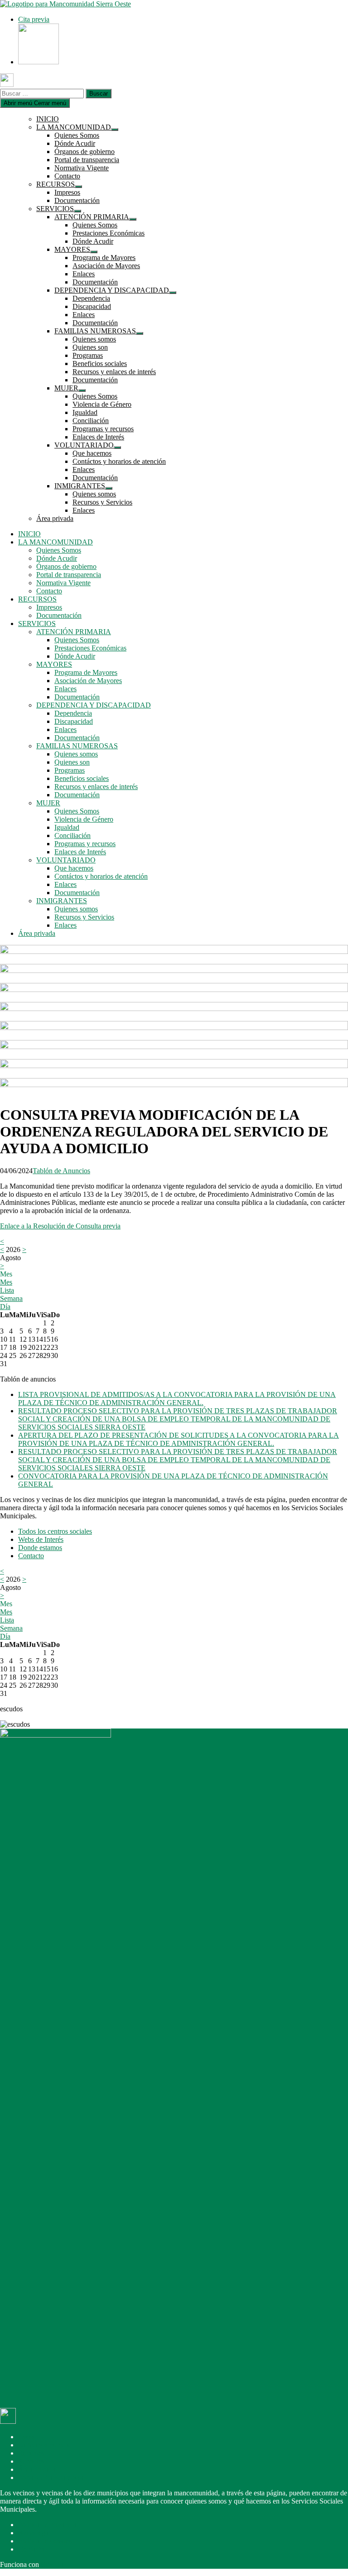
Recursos (31, 2453)
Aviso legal (34, 2533)
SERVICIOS (55, 209)
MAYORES (72, 249)
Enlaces (84, 274)
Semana (11, 1298)
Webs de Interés (41, 1539)
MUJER (66, 388)
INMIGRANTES (80, 486)
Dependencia (91, 298)
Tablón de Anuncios (61, 1171)
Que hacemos (92, 453)
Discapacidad (92, 306)
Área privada (55, 518)
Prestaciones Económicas (109, 233)
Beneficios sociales (100, 364)
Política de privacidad (49, 2525)
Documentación (77, 200)
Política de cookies (45, 2541)
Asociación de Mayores (106, 266)
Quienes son (90, 347)
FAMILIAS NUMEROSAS (95, 331)
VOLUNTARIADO (84, 445)
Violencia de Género (102, 404)
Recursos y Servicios (102, 502)
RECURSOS (56, 184)
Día (5, 1307)
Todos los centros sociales (55, 1531)
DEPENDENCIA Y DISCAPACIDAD (112, 290)
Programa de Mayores (104, 258)
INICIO (48, 119)
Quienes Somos (77, 135)
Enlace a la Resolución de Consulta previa (60, 1226)
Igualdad (85, 412)
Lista (7, 1290)
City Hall (54, 2564)
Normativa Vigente (82, 168)
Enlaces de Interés (98, 437)
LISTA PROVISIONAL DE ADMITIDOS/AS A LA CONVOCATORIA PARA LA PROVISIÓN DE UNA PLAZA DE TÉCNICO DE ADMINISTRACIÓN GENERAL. (177, 1399)
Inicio (26, 2437)
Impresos (67, 192)
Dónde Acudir (75, 143)
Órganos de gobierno (85, 152)
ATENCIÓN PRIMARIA (92, 217)
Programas (88, 355)
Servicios (31, 2461)
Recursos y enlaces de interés (114, 372)
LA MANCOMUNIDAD (74, 127)
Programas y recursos (103, 429)
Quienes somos (94, 339)
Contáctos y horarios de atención (119, 461)
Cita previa (34, 19)
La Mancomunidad (45, 2445)
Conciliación (91, 421)
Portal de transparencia (87, 160)
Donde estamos (40, 1548)
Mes (6, 1282)
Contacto (67, 176)
